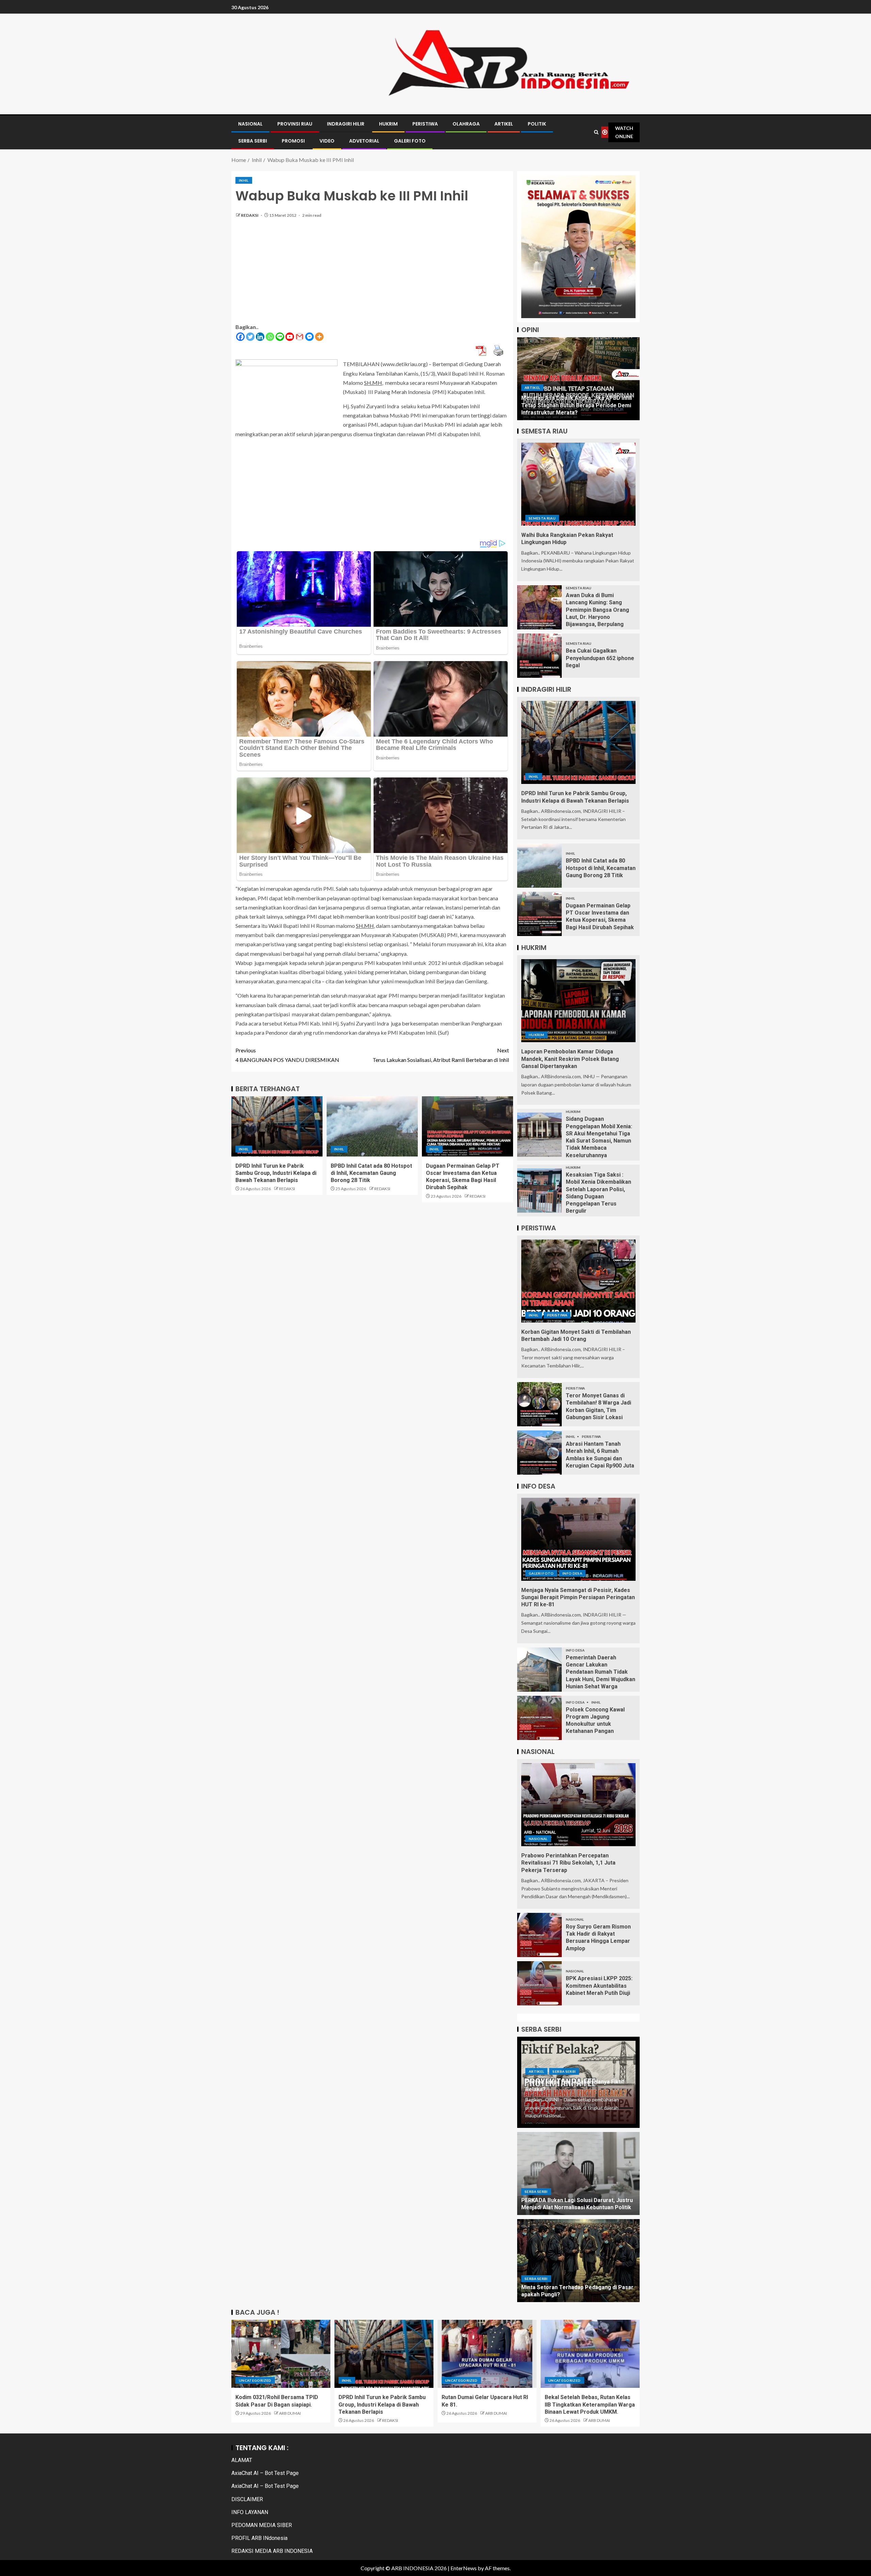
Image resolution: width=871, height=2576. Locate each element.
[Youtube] (290, 337)
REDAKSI (250, 215)
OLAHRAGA (466, 124)
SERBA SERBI (253, 141)
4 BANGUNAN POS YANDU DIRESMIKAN (287, 1055)
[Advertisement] (372, 275)
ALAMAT (242, 2460)
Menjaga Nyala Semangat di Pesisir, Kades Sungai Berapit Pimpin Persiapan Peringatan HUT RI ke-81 (578, 1597)
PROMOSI (293, 141)
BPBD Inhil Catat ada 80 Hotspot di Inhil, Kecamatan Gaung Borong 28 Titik (371, 1173)
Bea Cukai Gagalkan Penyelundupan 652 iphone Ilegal (600, 658)
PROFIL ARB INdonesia (259, 2538)
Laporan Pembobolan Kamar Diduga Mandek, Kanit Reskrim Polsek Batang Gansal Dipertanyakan (570, 1059)
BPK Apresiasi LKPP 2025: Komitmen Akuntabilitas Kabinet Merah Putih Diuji (599, 1986)
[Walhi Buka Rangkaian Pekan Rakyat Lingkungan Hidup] (578, 484)
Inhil (244, 180)
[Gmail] (300, 337)
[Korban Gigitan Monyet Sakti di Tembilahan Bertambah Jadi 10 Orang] (578, 1281)
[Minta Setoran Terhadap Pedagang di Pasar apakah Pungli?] (578, 2261)
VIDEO (327, 141)
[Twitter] (250, 337)
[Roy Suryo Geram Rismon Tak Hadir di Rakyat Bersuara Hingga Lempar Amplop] (539, 1935)
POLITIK (537, 124)
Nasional (538, 1839)
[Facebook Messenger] (309, 337)
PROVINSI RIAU (295, 124)
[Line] (280, 337)
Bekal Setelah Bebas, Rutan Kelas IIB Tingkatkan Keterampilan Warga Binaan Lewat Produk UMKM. (590, 2405)
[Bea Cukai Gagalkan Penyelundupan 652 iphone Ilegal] (539, 656)
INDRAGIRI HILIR (346, 124)
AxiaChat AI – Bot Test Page (265, 2473)
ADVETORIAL (364, 141)
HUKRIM (388, 124)
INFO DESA (572, 1573)
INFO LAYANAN (250, 2512)
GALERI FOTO (410, 141)
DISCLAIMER (247, 2499)
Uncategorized (255, 2380)
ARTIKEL (504, 124)
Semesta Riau (542, 518)
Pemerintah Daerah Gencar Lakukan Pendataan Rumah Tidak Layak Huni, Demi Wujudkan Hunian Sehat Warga (601, 1672)
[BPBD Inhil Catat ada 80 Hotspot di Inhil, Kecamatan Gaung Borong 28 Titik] (372, 1126)
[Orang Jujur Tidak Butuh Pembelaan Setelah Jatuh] (578, 379)
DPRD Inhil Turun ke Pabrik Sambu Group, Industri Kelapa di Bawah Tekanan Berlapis (276, 1173)
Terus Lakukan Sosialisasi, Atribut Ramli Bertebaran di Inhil (441, 1055)
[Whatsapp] (270, 337)
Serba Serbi (564, 2071)
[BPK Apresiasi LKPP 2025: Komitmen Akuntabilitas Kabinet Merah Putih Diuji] (539, 1983)
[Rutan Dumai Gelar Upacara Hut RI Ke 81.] (487, 2354)
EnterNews (464, 2568)
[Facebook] (240, 337)
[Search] (596, 132)
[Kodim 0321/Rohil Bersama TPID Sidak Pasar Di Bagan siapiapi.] (281, 2354)
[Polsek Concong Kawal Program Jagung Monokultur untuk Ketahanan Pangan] (539, 1718)
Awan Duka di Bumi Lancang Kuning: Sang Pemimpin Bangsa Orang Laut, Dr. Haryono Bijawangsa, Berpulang (597, 610)
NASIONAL (250, 124)
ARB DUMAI (290, 2413)
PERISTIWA (425, 124)
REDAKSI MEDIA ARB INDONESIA (272, 2551)
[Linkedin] (260, 337)
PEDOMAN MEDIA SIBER (262, 2525)
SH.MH (373, 383)
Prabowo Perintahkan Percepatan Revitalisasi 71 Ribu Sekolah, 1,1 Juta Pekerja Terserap (568, 1863)
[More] (319, 337)
